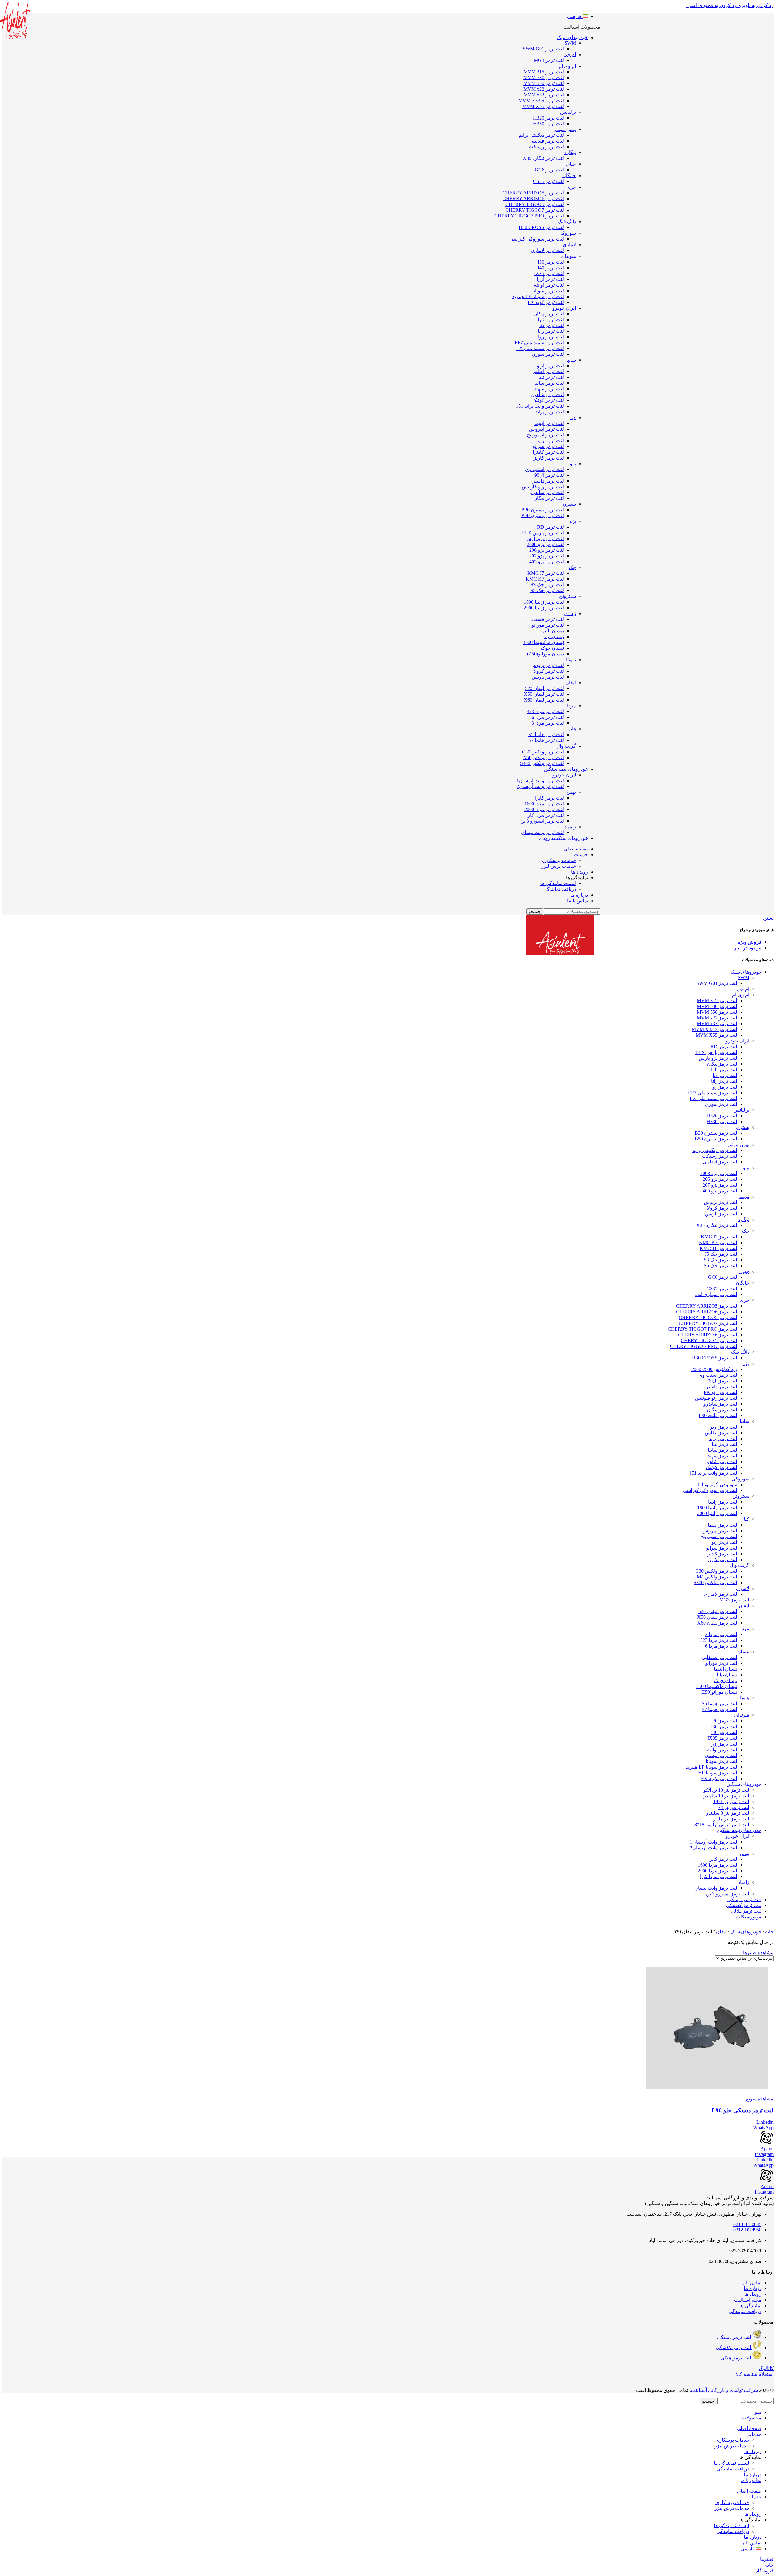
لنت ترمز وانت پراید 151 (540, 406)
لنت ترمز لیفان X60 (544, 700)
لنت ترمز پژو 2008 (545, 544)
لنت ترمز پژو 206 (547, 550)
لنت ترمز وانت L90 (718, 1415)
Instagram (764, 2154)
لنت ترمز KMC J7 (546, 573)
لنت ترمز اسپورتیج (545, 435)
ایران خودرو (564, 308)
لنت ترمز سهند (549, 389)
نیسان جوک (552, 648)
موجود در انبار (748, 948)
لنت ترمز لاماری (547, 250)
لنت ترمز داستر (548, 481)
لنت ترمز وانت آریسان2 (540, 786)
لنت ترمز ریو (551, 441)
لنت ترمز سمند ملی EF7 (539, 343)
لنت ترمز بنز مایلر (731, 1819)
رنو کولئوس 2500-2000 (714, 1369)
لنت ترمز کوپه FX (546, 302)
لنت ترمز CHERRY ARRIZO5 (533, 193)
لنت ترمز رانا (551, 331)
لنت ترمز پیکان (549, 314)
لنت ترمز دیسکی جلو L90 (743, 2110)
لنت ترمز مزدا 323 (545, 711)
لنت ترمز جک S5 (547, 590)
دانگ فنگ (567, 222)
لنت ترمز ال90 (549, 475)
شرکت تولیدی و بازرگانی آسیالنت (724, 2390)
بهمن (571, 792)
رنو (573, 464)
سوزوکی (567, 233)
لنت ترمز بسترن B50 (543, 515)
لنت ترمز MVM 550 (544, 83)
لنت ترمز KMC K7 (545, 579)
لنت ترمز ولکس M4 (544, 758)
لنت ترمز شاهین (547, 394)
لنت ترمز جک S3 (547, 585)
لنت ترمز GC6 (549, 170)
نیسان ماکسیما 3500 (543, 642)
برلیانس (568, 112)
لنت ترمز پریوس (547, 665)
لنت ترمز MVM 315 (544, 72)
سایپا (571, 360)
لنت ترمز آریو (550, 366)
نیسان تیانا (554, 636)
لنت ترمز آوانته (549, 285)
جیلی (571, 164)
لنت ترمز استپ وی (544, 469)
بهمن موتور (565, 129)
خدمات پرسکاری (559, 860)
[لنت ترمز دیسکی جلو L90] (388, 2029)
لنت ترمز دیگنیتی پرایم (541, 135)
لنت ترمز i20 (724, 1721)
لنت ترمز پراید (550, 412)
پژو (573, 521)
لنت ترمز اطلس (548, 371)
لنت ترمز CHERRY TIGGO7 (535, 210)
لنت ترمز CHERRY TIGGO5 (535, 204)
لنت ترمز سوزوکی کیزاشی (537, 239)
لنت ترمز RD (550, 527)
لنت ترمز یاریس (548, 677)
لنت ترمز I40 (551, 268)
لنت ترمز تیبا (551, 377)
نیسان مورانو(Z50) (545, 654)
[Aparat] (766, 2143)
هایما (571, 729)
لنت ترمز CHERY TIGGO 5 (709, 1340)
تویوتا (571, 660)
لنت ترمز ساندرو (547, 492)
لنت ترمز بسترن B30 (543, 510)
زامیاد (570, 827)
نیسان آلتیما (552, 631)
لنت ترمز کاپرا (549, 798)
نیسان (570, 613)
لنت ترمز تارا (551, 320)
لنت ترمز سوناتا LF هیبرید (538, 296)
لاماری (569, 245)
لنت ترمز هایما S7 (546, 740)
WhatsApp (763, 2128)
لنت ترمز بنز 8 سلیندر (728, 1813)
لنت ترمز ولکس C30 (543, 752)
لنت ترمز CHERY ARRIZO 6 (708, 1335)
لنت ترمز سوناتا (548, 291)
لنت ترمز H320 (549, 118)
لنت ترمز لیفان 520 (544, 688)
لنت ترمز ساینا (549, 383)
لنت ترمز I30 (551, 262)
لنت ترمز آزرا (550, 279)
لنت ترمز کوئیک (548, 400)
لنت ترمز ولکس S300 (542, 763)
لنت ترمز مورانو (548, 625)
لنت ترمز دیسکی (744, 1899)
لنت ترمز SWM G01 (543, 49)
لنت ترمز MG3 (549, 60)
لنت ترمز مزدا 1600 (544, 804)
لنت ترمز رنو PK (721, 1392)
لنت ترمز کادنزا (548, 452)
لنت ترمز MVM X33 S (541, 101)
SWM (570, 43)
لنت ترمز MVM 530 (544, 77)
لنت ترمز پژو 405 (547, 562)
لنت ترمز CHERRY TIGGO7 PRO (529, 216)
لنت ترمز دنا (552, 325)
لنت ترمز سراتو (548, 446)
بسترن (569, 504)
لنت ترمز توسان (721, 1755)
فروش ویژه (750, 942)
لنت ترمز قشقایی (546, 619)
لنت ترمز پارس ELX (543, 533)
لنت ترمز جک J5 (721, 1254)
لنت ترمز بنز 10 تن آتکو (726, 1790)
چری (571, 187)
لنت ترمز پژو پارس (545, 539)
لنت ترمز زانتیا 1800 (544, 602)
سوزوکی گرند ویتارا (718, 1485)
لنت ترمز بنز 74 (734, 1807)
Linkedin (765, 2122)
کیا (573, 418)
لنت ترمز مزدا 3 (548, 723)
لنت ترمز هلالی (746, 1911)
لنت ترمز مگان (549, 498)
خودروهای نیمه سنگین (739, 1830)
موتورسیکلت (749, 1917)
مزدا (572, 706)
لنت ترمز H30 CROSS (541, 227)
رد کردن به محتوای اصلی (711, 5)
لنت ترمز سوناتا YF (718, 1773)
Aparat (767, 2149)
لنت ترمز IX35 (549, 273)
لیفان (571, 683)
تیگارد (570, 152)
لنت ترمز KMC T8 (718, 1248)
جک (572, 567)
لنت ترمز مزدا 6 (548, 717)
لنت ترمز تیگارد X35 (543, 158)
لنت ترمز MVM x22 (544, 89)
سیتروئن (567, 596)
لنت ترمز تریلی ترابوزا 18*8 (722, 1825)
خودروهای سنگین (744, 1784)
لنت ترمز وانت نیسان (542, 832)
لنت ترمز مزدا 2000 (544, 809)
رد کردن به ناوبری (755, 5)
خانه (769, 1932)
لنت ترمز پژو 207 (547, 556)
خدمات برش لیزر (559, 866)
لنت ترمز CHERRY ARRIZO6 (533, 199)
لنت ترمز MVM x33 (544, 95)
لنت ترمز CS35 (549, 181)
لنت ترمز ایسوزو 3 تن (542, 821)
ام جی (570, 54)
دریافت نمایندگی (560, 889)
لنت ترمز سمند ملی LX (540, 348)
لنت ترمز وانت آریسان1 (540, 781)
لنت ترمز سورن (548, 354)
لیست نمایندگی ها (558, 883)
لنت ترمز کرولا (549, 671)
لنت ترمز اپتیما (549, 423)
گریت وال (566, 746)
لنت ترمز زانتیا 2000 (544, 608)
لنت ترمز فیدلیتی (547, 141)
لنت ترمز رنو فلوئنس (543, 487)
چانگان (569, 175)
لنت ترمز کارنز (549, 458)
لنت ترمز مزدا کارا (545, 815)
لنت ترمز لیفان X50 (544, 694)
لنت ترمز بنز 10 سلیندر (726, 1796)
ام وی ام (567, 66)
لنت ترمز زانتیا (723, 1502)
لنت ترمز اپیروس (546, 429)
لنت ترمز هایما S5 (546, 734)
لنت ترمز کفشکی (744, 1905)
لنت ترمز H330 (549, 124)
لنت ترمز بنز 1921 (731, 1802)
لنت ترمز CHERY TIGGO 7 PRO (704, 1346)
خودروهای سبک (746, 972)
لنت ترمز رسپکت (546, 147)
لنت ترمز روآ (551, 337)
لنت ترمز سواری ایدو (716, 1294)
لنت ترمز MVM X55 (543, 106)
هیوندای (568, 256)
